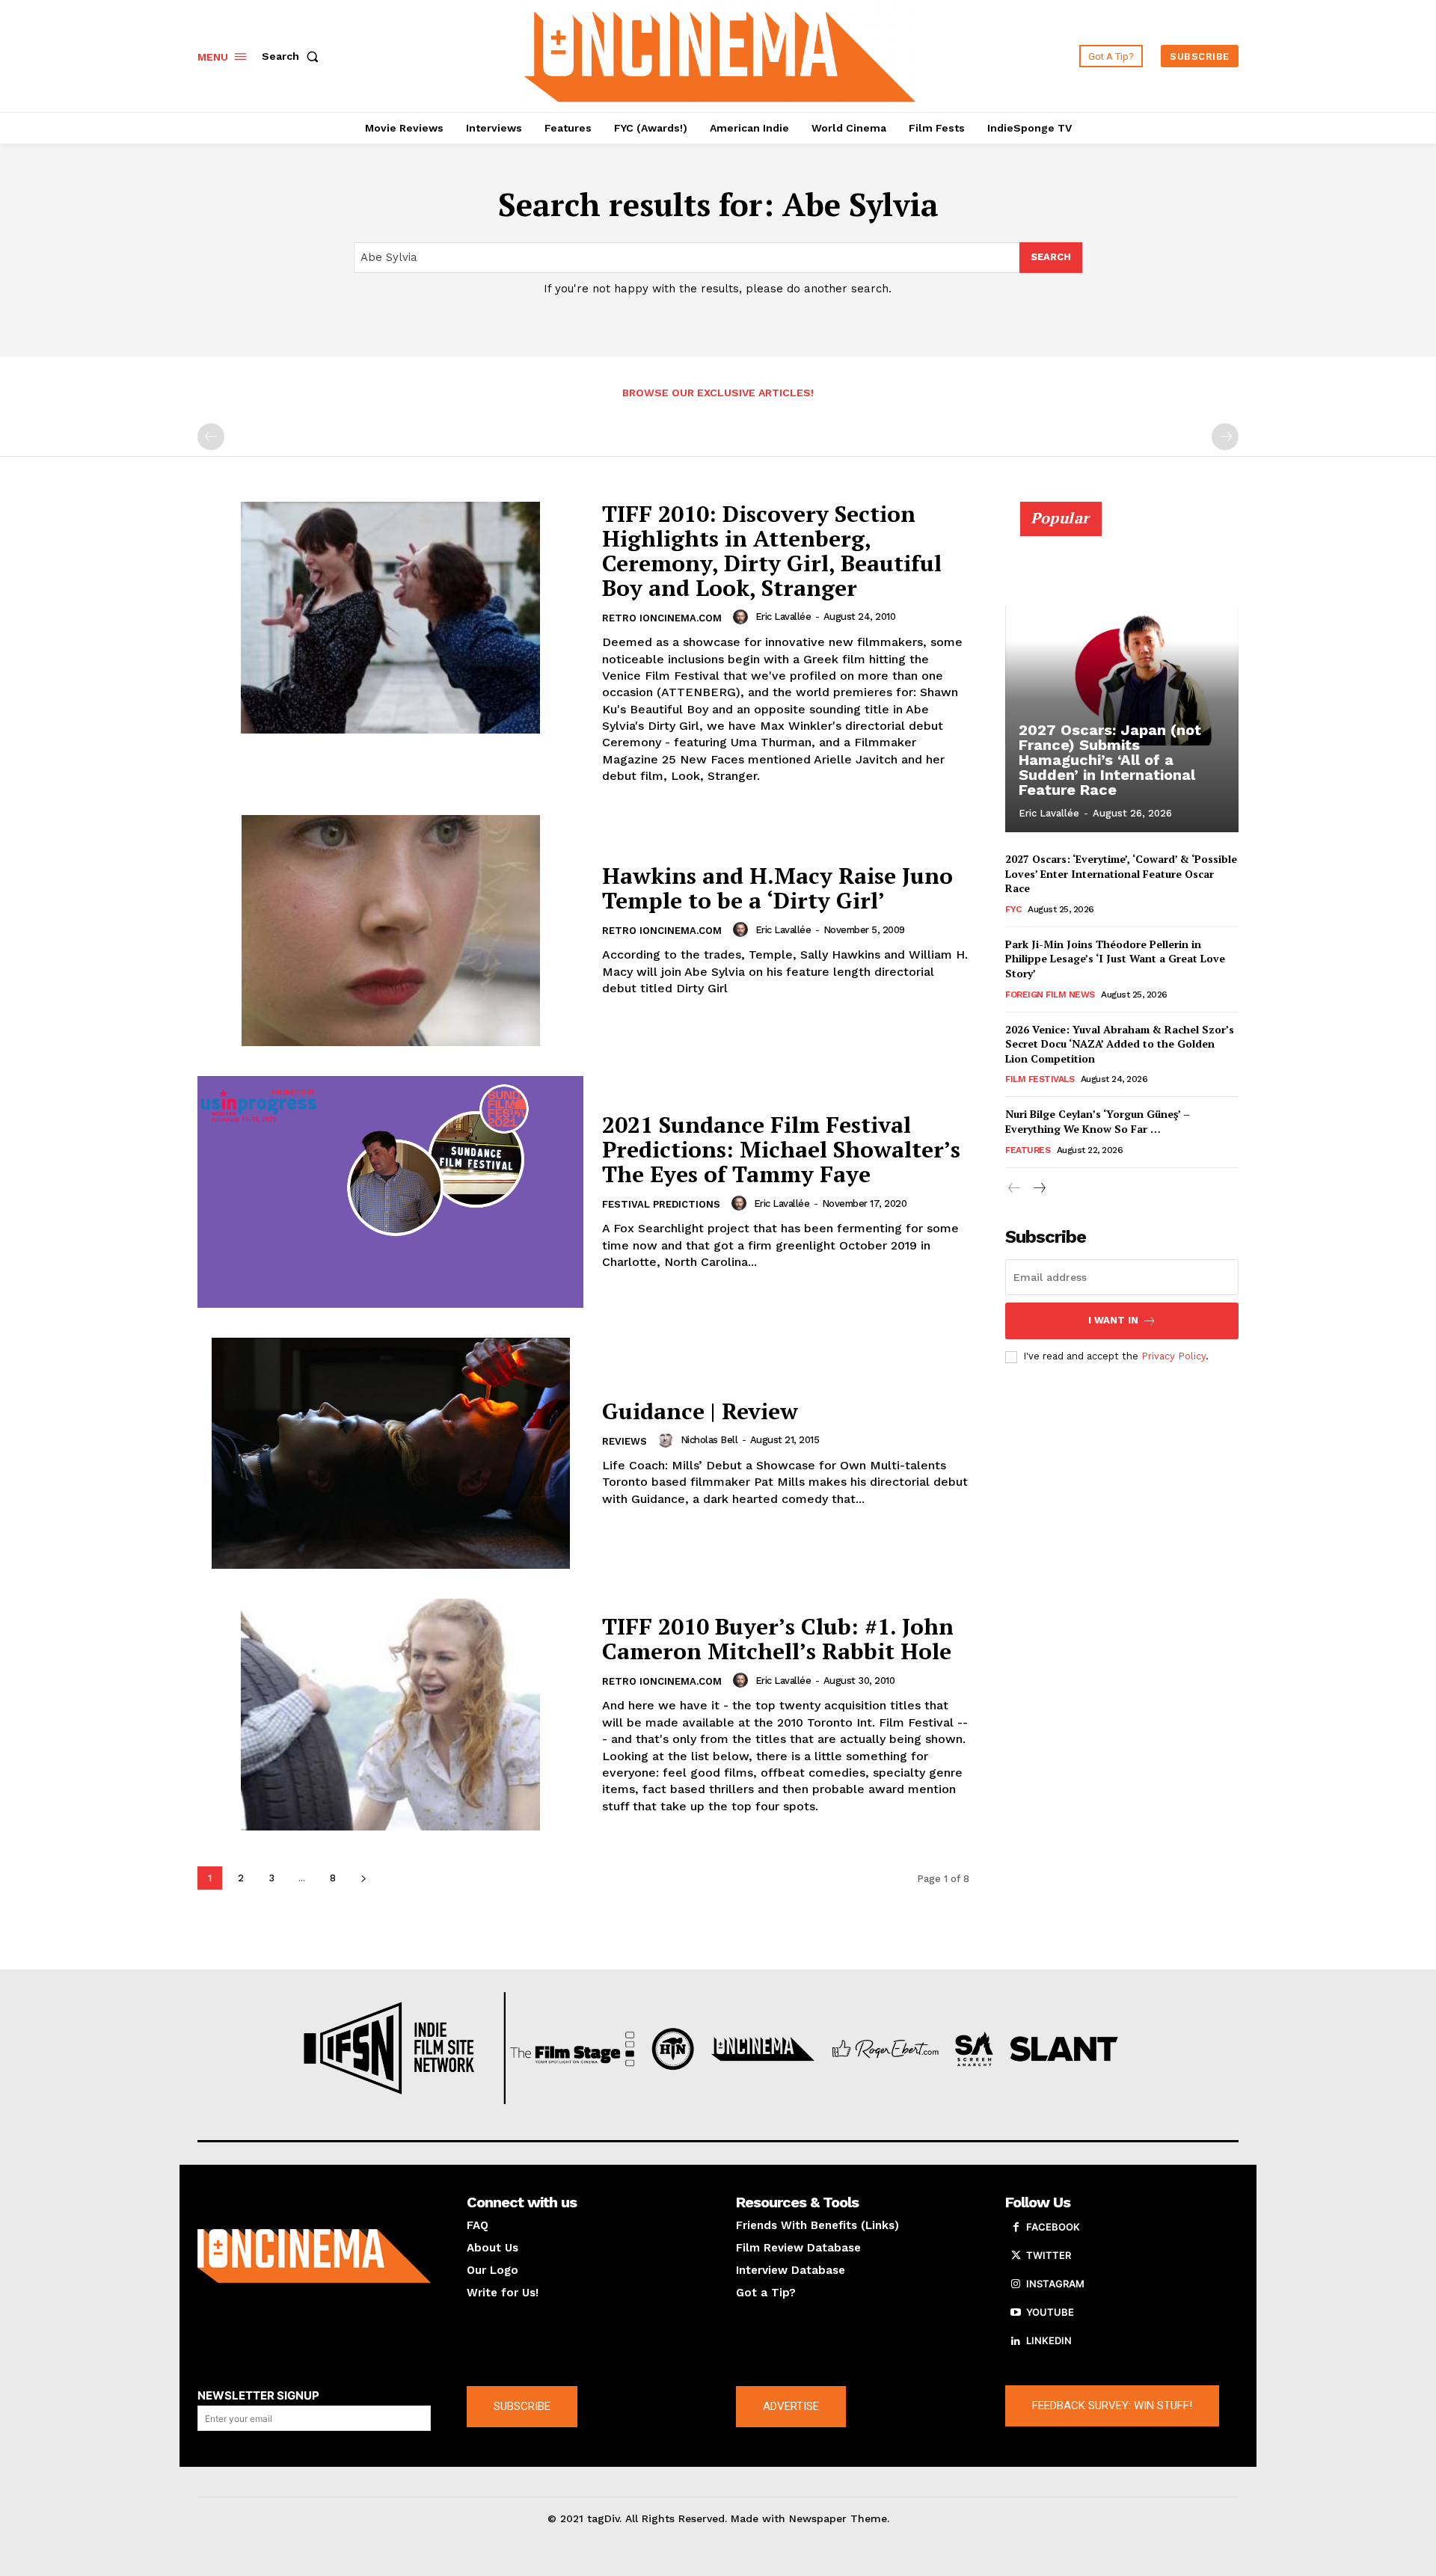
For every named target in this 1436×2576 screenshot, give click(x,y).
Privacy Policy (1173, 1356)
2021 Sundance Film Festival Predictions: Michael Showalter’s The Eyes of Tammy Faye (781, 1149)
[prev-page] (211, 437)
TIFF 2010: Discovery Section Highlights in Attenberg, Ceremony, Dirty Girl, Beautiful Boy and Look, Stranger (772, 551)
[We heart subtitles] (720, 54)
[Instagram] (1016, 2284)
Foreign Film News (1050, 995)
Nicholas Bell (709, 1440)
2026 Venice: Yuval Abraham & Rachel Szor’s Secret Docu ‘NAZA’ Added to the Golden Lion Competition (1120, 1044)
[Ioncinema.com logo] (314, 2256)
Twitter (1049, 2255)
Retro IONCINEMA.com (662, 618)
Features (1028, 1150)
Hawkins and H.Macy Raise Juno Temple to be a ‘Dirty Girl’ (777, 888)
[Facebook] (1016, 2228)
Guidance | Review (700, 1411)
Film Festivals (1040, 1079)
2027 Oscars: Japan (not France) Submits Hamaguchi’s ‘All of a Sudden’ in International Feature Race (1110, 760)
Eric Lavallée (783, 617)
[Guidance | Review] (390, 1454)
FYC (1013, 909)
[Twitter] (1016, 2256)
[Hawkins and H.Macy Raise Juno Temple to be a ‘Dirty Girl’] (390, 931)
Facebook (1053, 2227)
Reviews (625, 1441)
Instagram (1055, 2284)
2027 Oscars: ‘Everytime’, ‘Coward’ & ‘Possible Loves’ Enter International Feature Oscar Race (1121, 873)
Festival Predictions (661, 1204)
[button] (293, 56)
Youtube (1050, 2312)
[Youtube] (1016, 2313)
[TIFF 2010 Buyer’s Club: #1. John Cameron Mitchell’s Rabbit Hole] (390, 1715)
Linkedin (1049, 2340)
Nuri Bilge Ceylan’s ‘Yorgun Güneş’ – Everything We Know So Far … (1098, 1121)
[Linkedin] (1016, 2341)
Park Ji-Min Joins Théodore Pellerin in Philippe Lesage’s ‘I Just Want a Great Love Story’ (1115, 959)
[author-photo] (743, 617)
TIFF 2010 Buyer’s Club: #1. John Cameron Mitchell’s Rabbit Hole (778, 1639)
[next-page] (363, 1878)
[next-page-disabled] (1225, 437)
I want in (1113, 1320)
